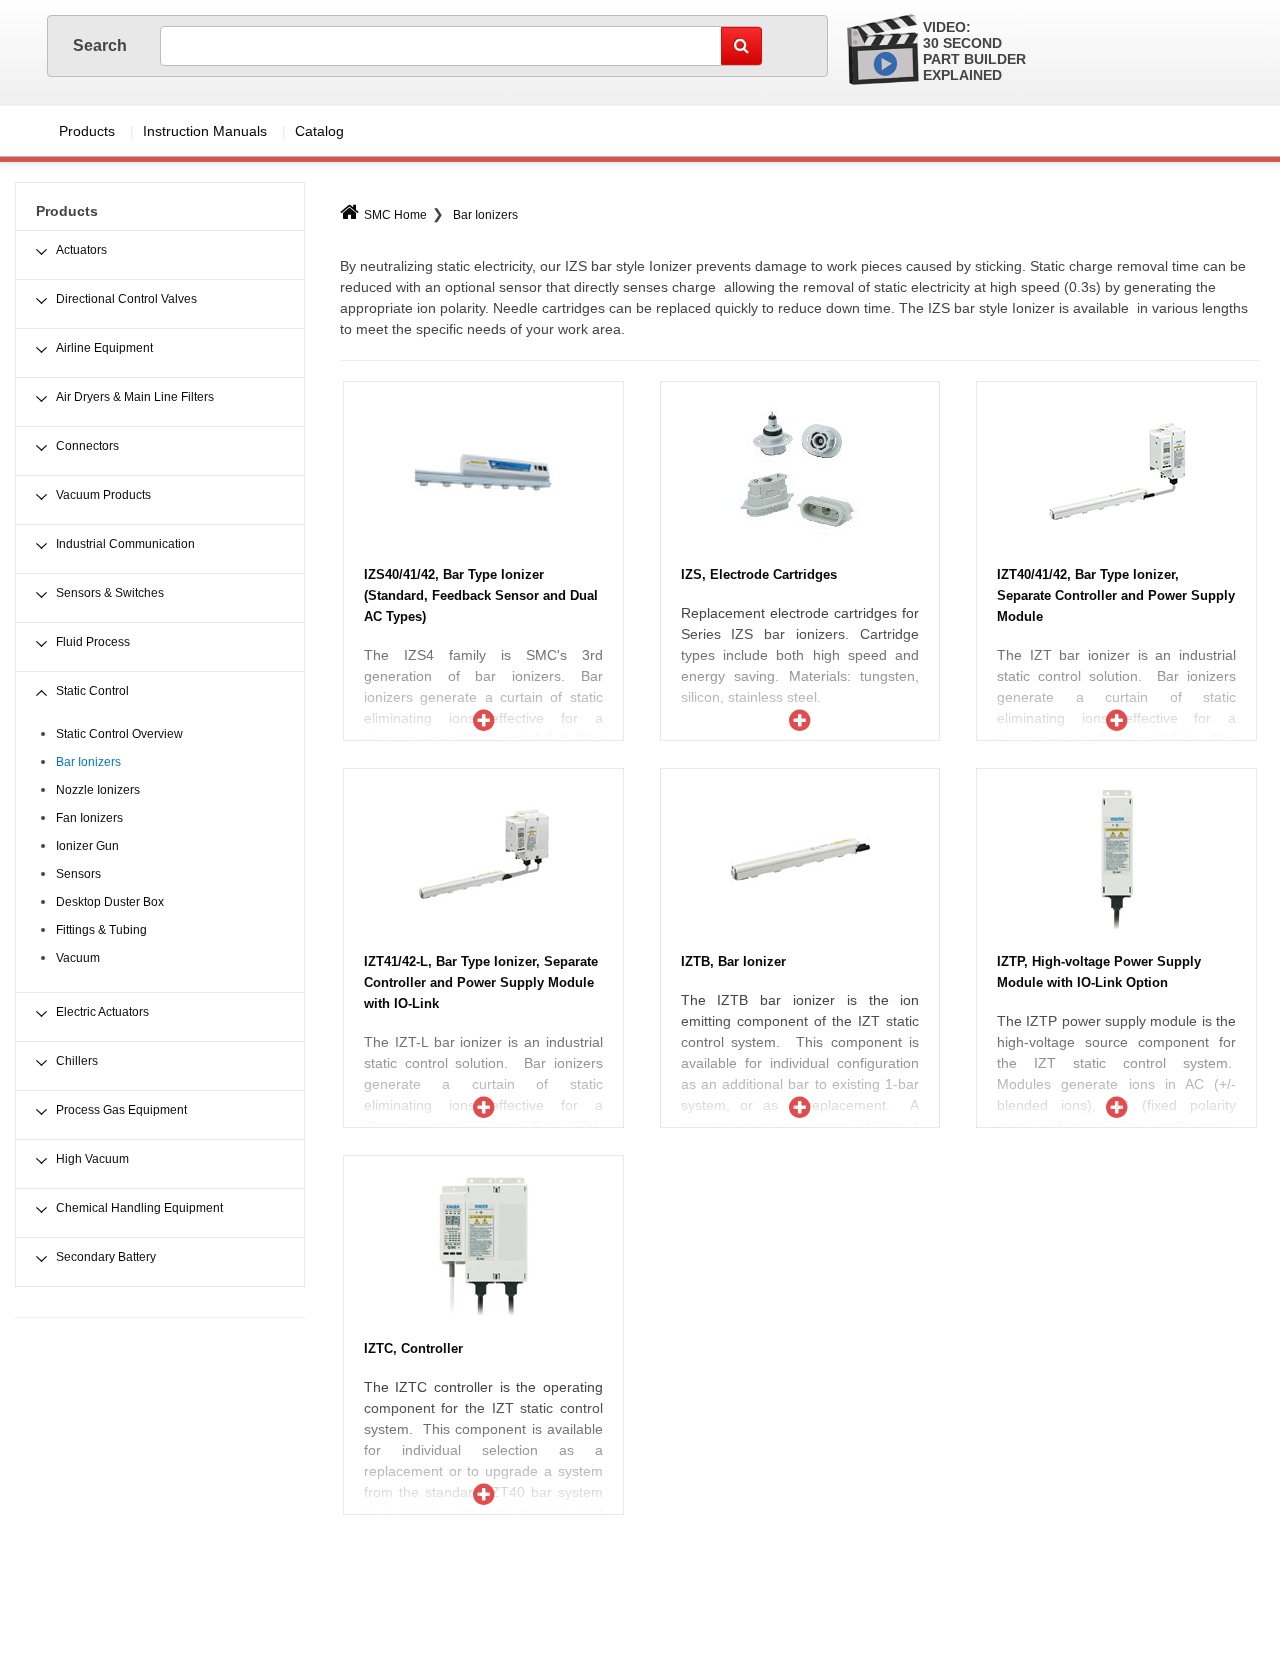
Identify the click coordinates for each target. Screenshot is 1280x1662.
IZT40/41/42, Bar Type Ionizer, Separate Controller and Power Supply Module (1116, 595)
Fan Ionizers (89, 818)
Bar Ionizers (485, 215)
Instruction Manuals (205, 131)
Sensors (78, 874)
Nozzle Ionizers (98, 790)
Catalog (319, 131)
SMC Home (395, 215)
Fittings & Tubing (101, 930)
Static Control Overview (119, 734)
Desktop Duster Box (110, 902)
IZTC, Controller (413, 1348)
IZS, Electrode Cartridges (759, 574)
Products (87, 131)
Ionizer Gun (87, 846)
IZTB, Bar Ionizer (733, 961)
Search (101, 45)
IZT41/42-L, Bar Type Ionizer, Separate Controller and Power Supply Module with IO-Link (481, 982)
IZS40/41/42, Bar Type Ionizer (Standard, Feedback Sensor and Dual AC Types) (481, 595)
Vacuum (78, 958)
